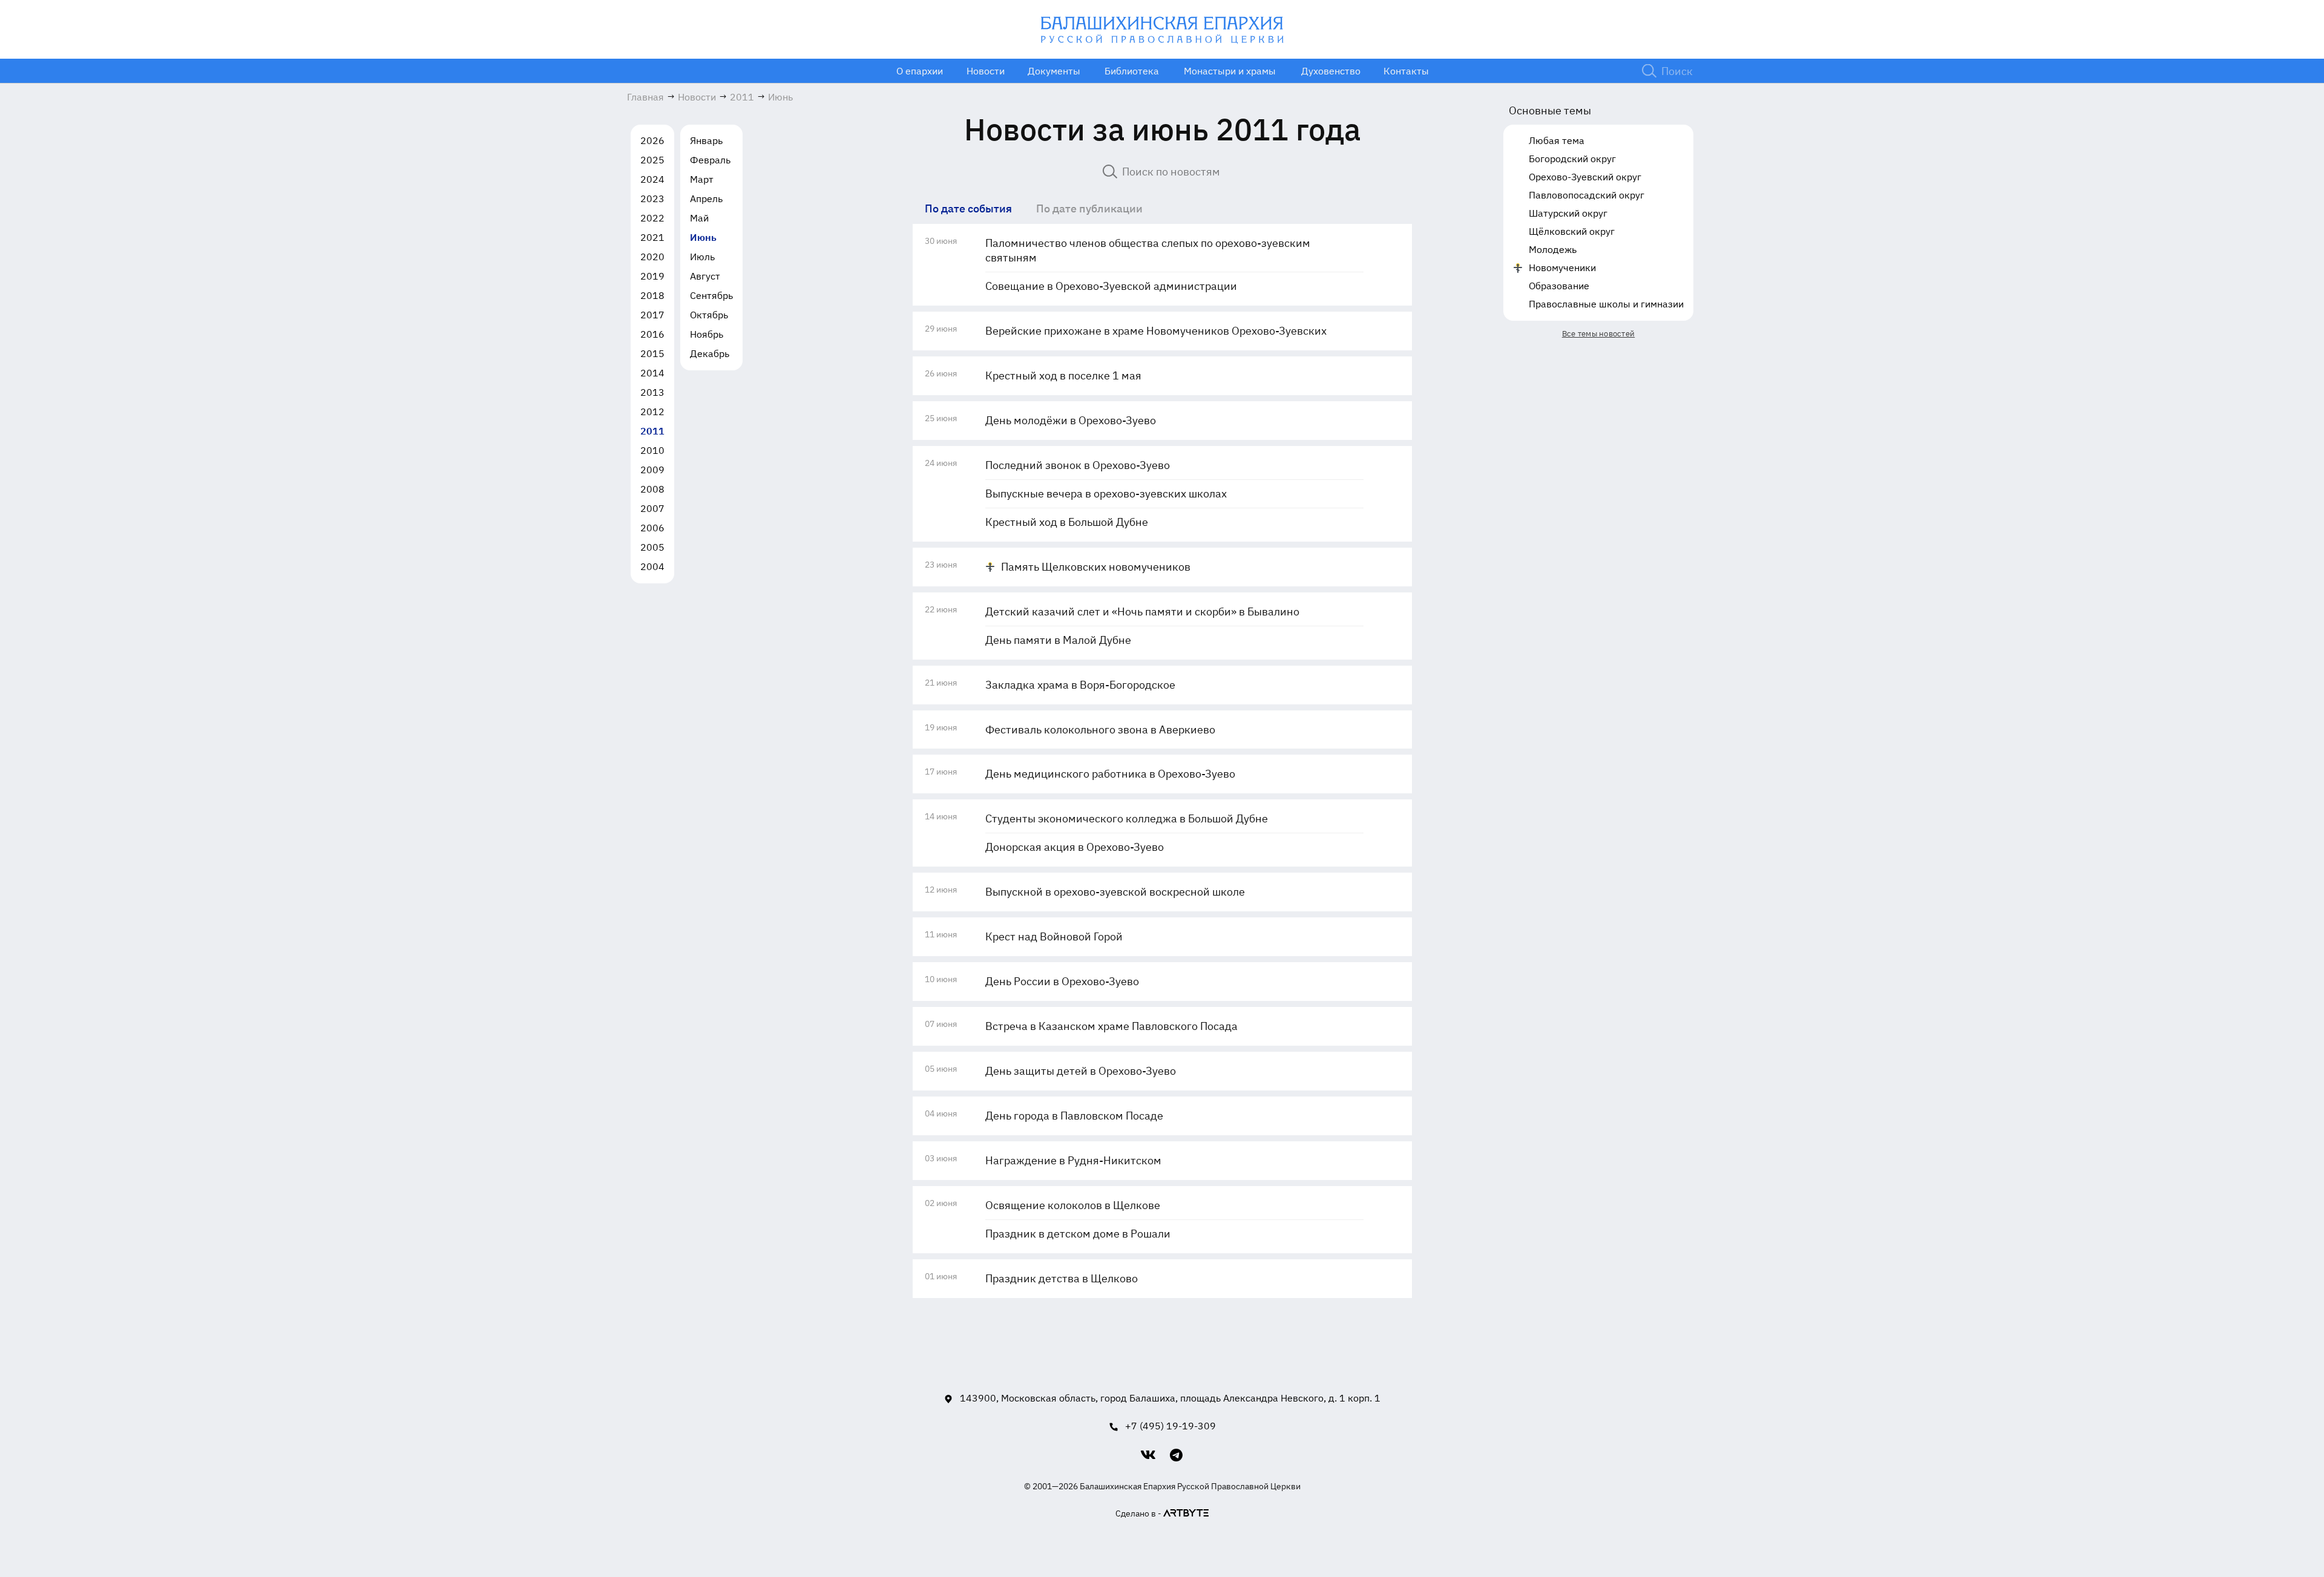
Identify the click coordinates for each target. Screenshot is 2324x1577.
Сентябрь (711, 295)
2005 (652, 547)
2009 (652, 470)
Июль (702, 257)
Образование (1559, 286)
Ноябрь (707, 334)
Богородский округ (1572, 159)
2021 (652, 237)
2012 (652, 411)
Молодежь (1553, 249)
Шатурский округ (1568, 213)
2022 (652, 218)
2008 (652, 489)
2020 (652, 257)
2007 (652, 508)
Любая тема (1557, 140)
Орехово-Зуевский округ (1585, 177)
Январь (706, 140)
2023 (652, 198)
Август (705, 276)
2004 (652, 566)
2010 (652, 450)
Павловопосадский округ (1587, 195)
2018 (652, 295)
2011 (652, 431)
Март (702, 179)
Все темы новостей (1598, 334)
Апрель (706, 198)
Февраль (710, 160)
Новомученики (1562, 267)
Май (699, 218)
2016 (652, 334)
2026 (652, 140)
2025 (652, 160)
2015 (652, 353)
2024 (652, 179)
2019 (652, 276)
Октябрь (709, 315)
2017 (652, 315)
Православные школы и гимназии (1606, 304)
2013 (652, 392)
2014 (652, 373)
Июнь (703, 237)
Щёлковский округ (1572, 231)
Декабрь (710, 353)
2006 (652, 528)
